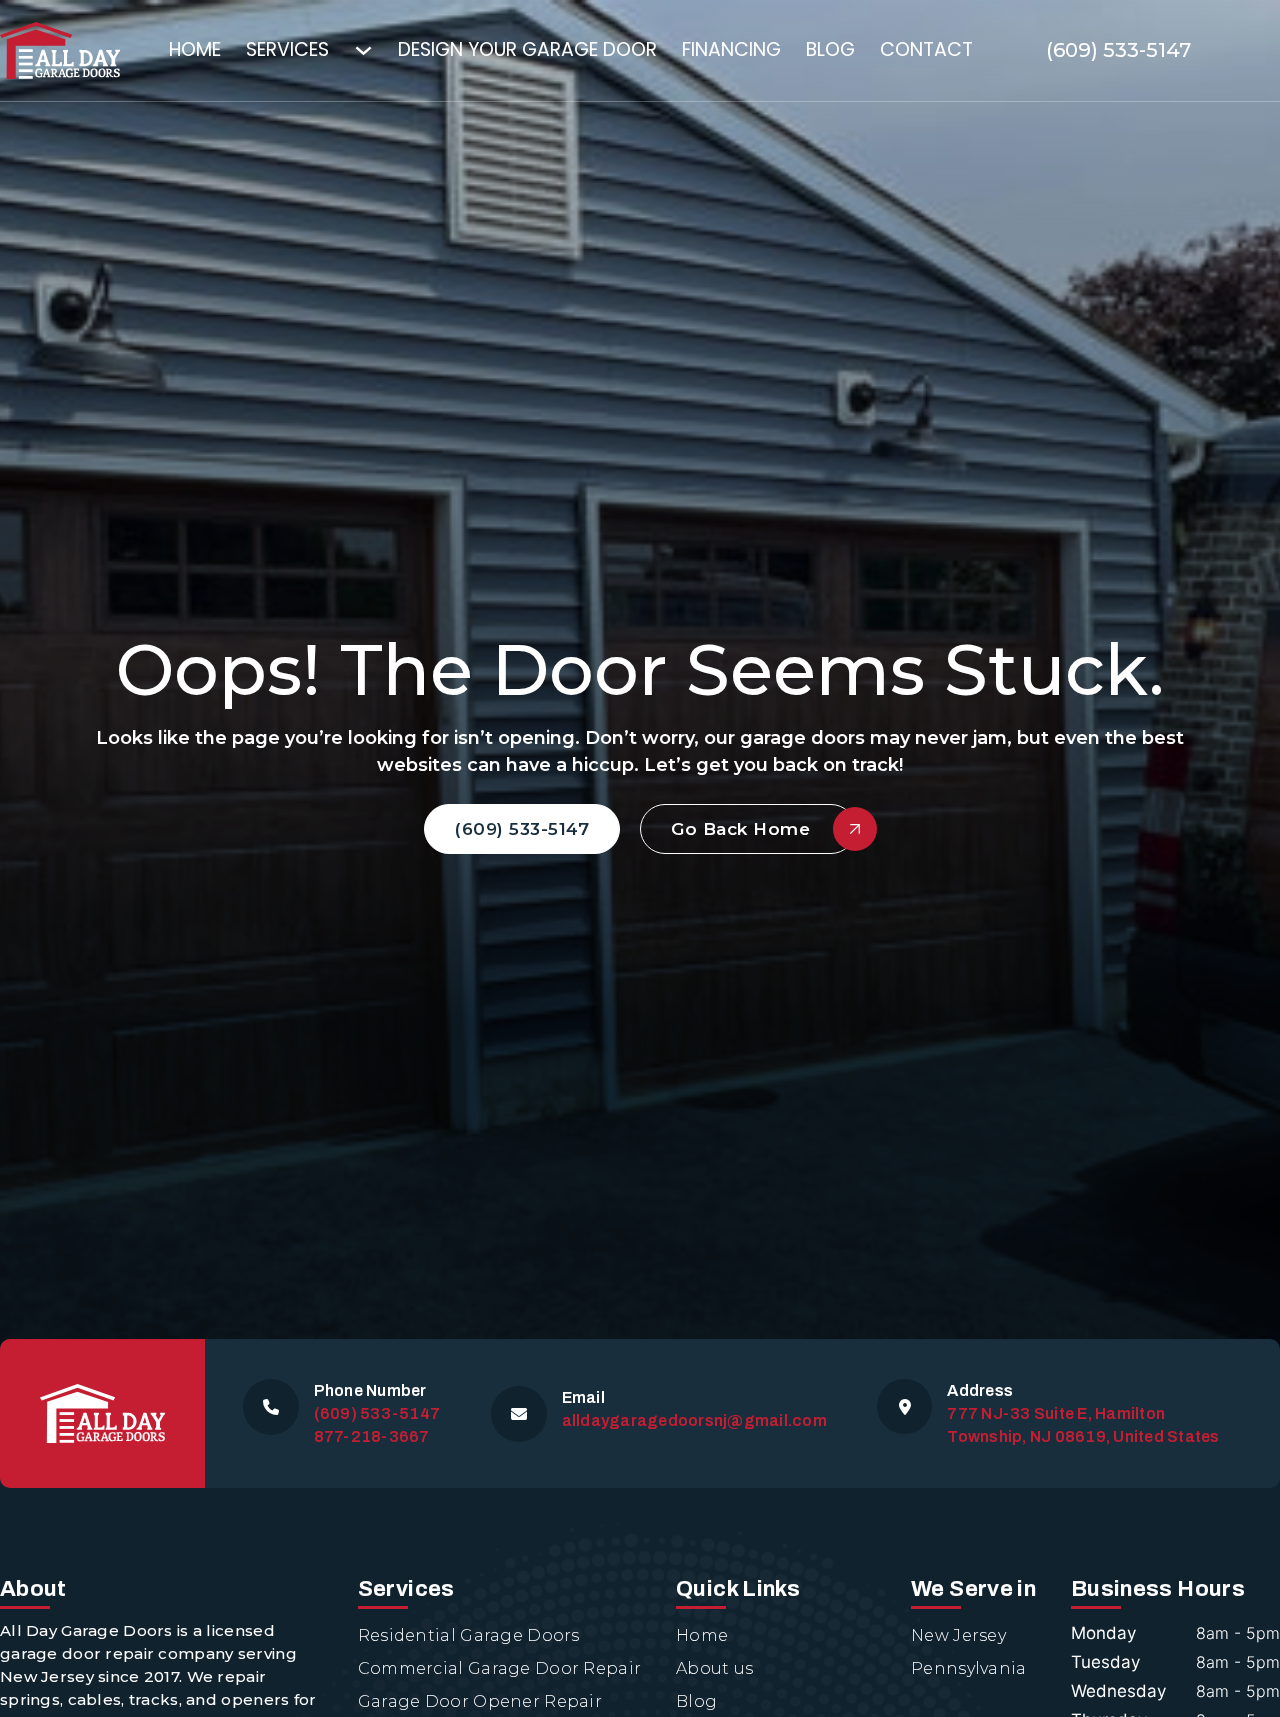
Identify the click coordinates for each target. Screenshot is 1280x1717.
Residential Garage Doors (469, 1635)
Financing (731, 49)
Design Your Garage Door (527, 49)
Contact (926, 49)
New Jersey (958, 1635)
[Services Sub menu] (376, 50)
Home (195, 49)
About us (714, 1668)
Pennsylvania (968, 1668)
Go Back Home (740, 829)
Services (287, 49)
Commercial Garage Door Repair (499, 1668)
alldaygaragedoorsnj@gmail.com (694, 1420)
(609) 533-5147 (1118, 50)
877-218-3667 (372, 1436)
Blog (830, 49)
